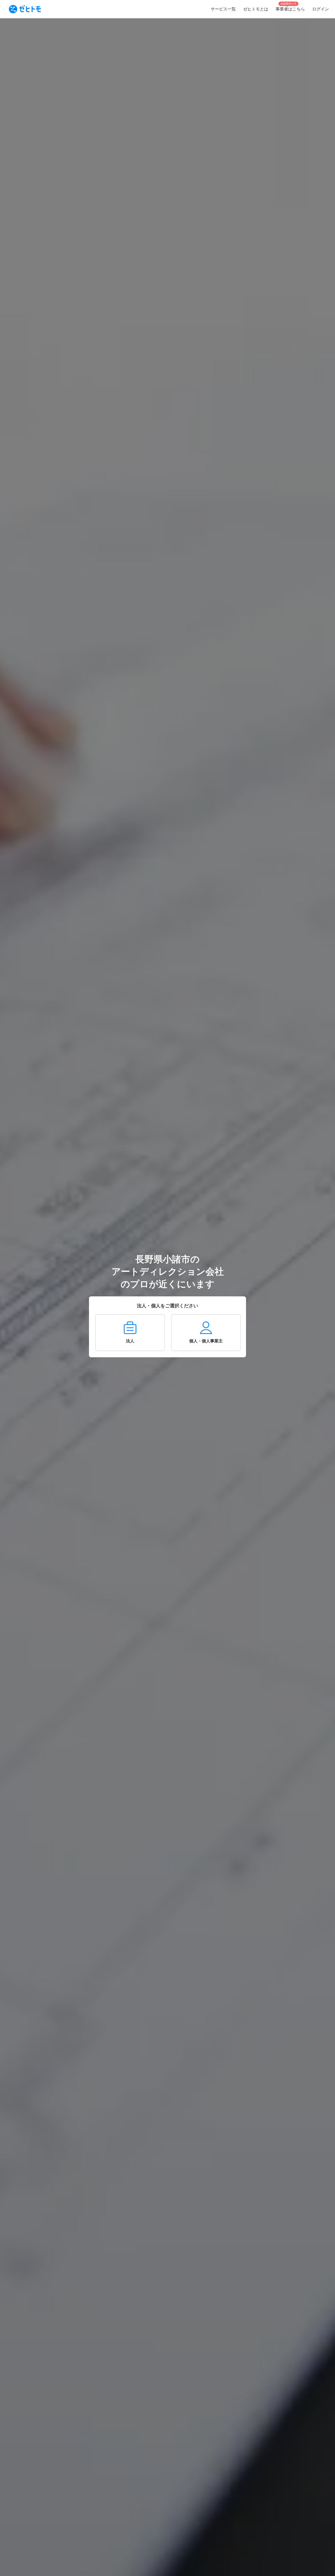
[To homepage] (25, 9)
